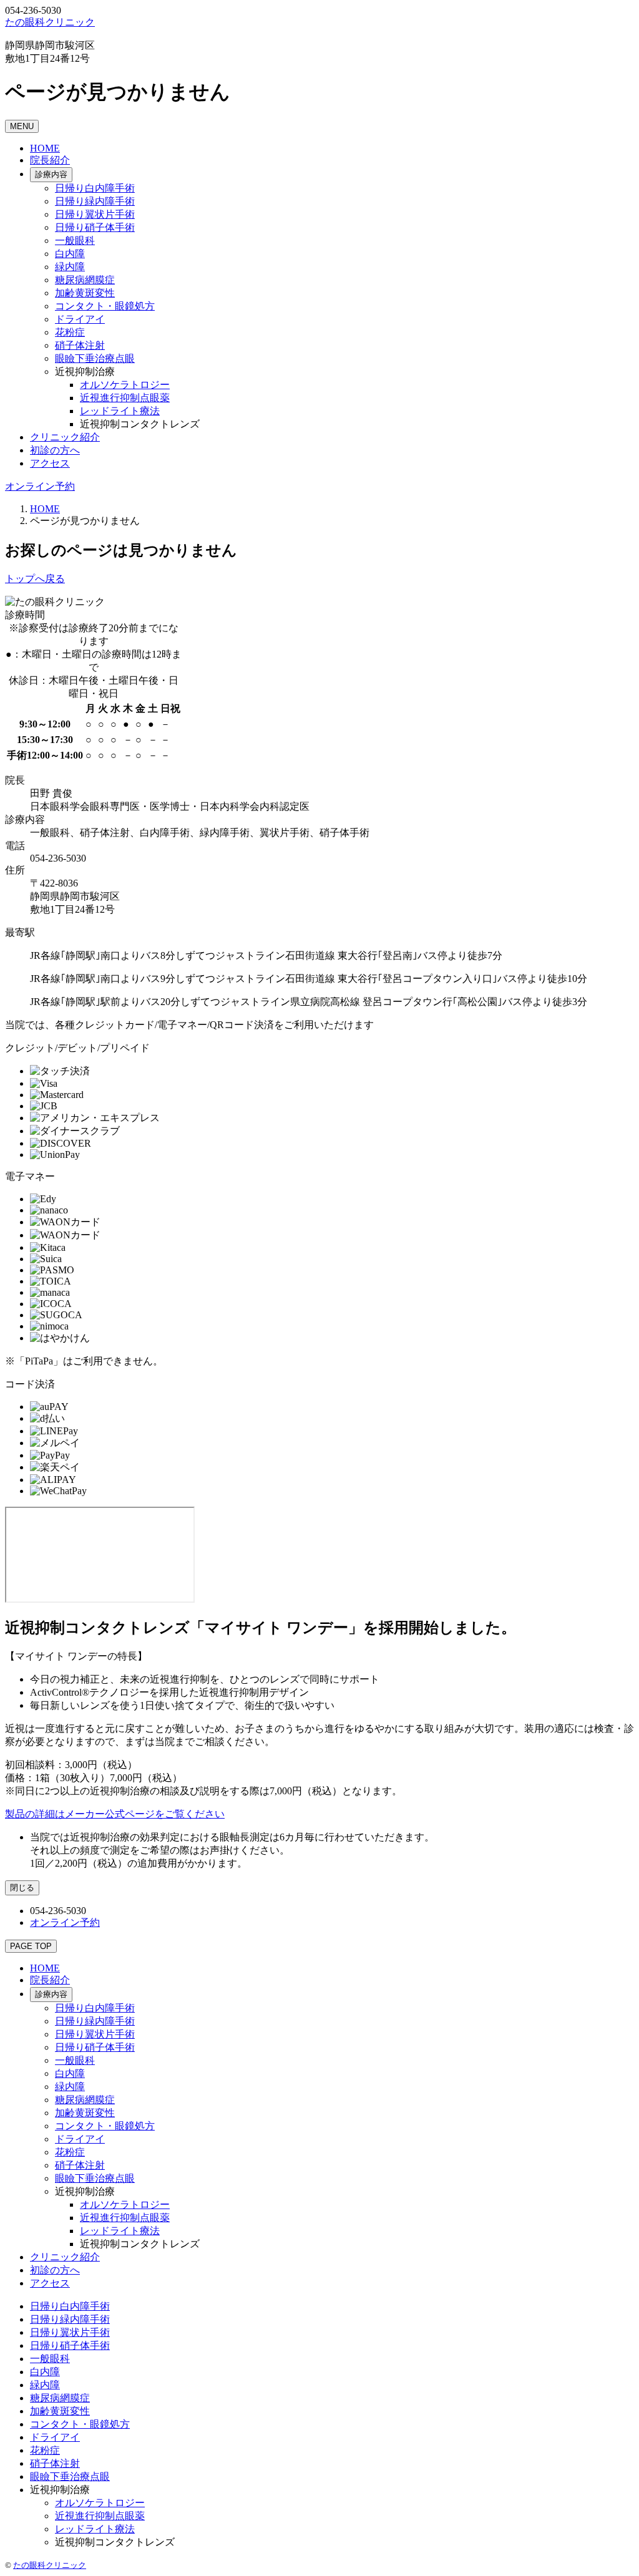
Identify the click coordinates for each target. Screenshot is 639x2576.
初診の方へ (55, 450)
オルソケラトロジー (125, 385)
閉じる (22, 1888)
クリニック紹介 (65, 437)
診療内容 (51, 174)
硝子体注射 (80, 345)
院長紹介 (50, 160)
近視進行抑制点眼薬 (125, 398)
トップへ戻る (35, 579)
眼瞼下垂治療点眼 (95, 358)
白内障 (70, 254)
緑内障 (70, 267)
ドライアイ (80, 319)
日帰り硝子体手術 (95, 227)
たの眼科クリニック (50, 2565)
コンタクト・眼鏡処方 (105, 306)
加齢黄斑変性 (85, 293)
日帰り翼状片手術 (95, 214)
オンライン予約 (40, 486)
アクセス (50, 463)
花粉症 (70, 332)
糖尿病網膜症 (85, 280)
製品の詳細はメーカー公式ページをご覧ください (115, 1814)
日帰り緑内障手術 (95, 201)
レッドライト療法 (120, 411)
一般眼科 (75, 241)
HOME (45, 148)
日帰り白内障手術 (95, 188)
